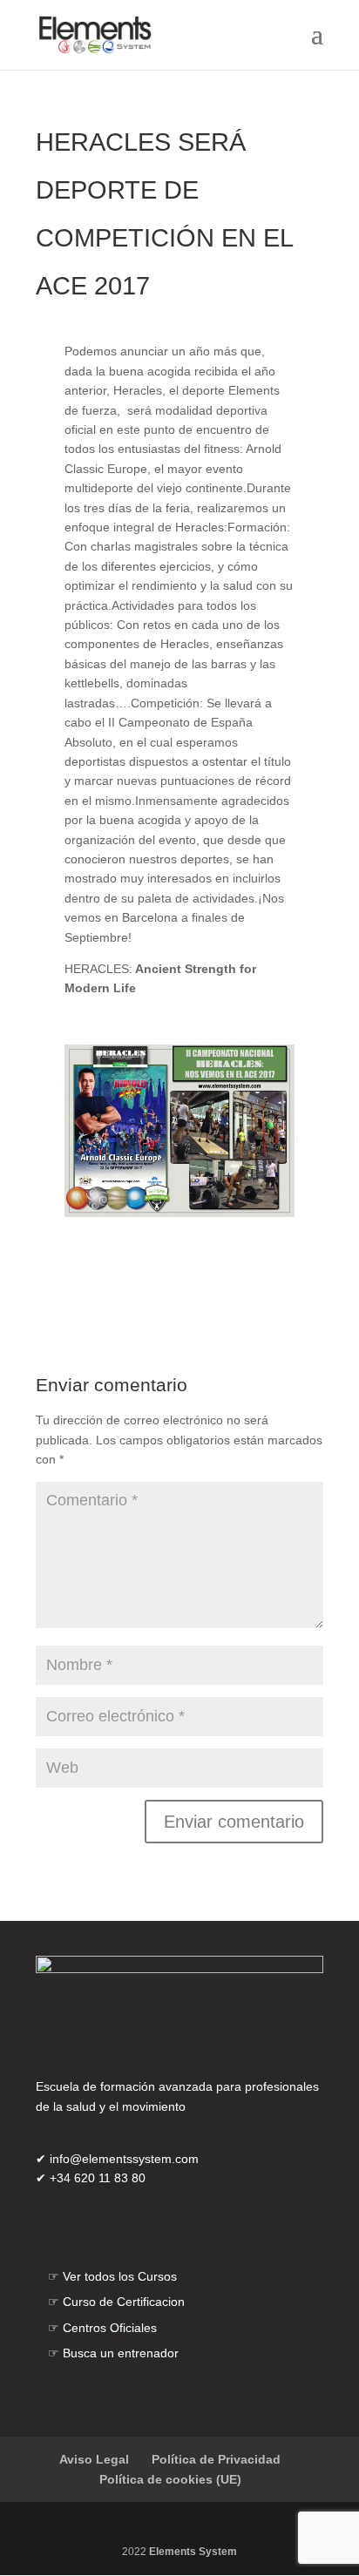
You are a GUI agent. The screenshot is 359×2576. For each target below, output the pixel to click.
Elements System (193, 2552)
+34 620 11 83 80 (98, 2178)
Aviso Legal (94, 2459)
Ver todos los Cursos (120, 2276)
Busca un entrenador (121, 2353)
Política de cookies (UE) (170, 2479)
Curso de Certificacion (124, 2302)
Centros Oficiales (110, 2328)
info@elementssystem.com (124, 2159)
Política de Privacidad (216, 2459)
